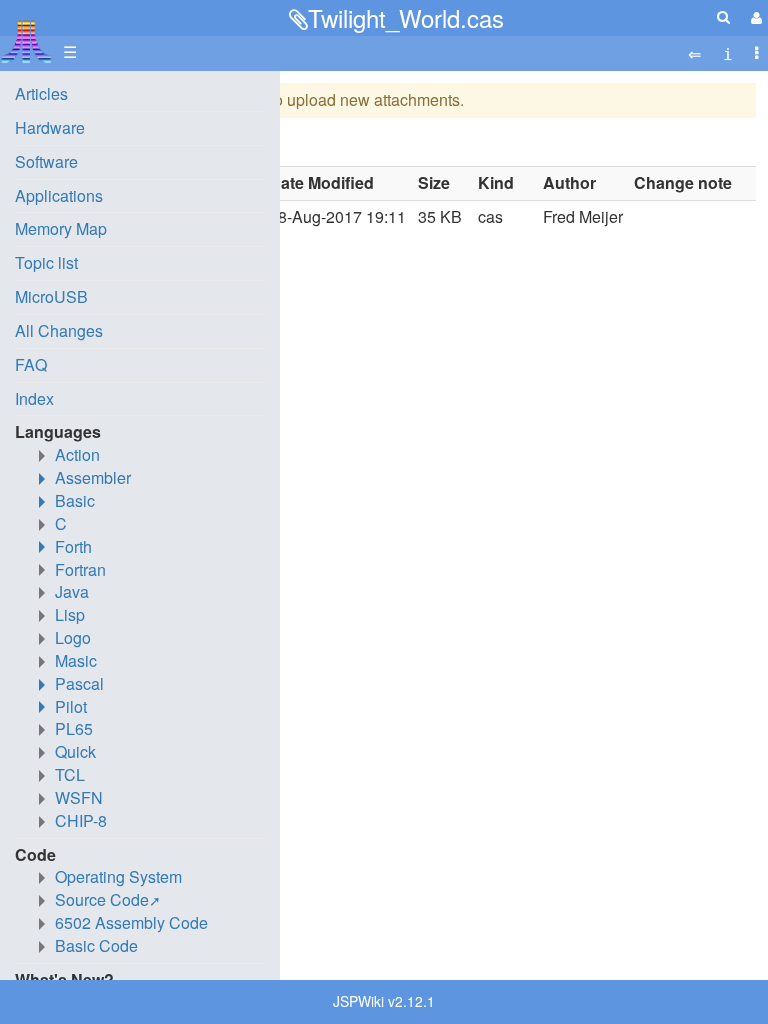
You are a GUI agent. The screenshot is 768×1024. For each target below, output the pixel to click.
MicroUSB (51, 296)
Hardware (50, 127)
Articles (41, 93)
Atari (26, 41)
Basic (75, 500)
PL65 (74, 728)
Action (77, 454)
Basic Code (96, 945)
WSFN (79, 797)
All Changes (59, 330)
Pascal (79, 683)
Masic (76, 660)
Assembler (93, 477)
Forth (73, 546)
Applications (59, 195)
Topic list (46, 262)
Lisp (70, 614)
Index (34, 398)
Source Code (102, 899)
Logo (73, 637)
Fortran (80, 569)
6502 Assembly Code (131, 922)
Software (46, 161)
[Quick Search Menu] (723, 16)
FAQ (31, 364)
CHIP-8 (81, 820)
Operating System (118, 876)
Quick (75, 751)
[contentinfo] (728, 52)
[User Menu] (754, 17)
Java (72, 591)
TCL (70, 774)
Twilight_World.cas (406, 17)
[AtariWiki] (26, 35)
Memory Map (61, 228)
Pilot (71, 706)
